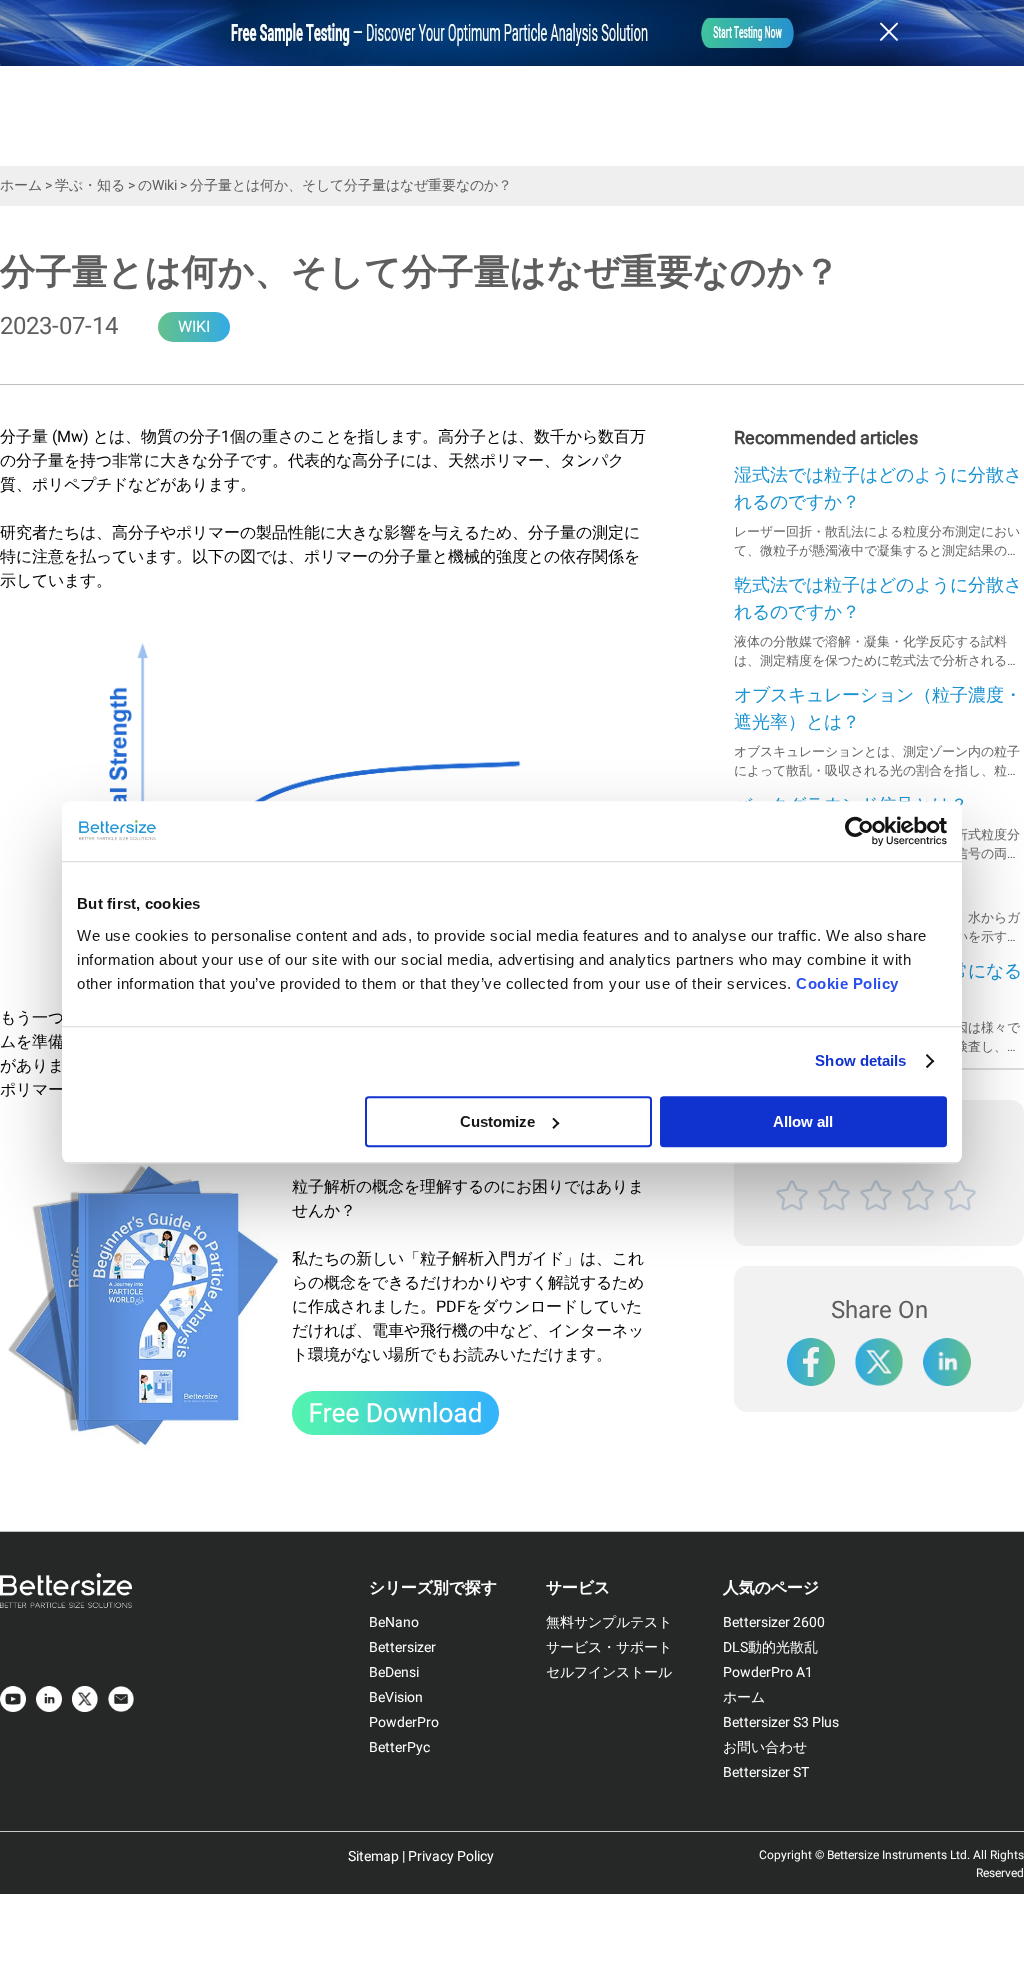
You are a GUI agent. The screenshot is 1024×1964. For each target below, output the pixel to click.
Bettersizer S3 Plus (781, 1722)
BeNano (394, 1622)
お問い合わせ (765, 1747)
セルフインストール (609, 1672)
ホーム (21, 185)
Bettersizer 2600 (774, 1622)
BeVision (396, 1697)
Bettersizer (402, 1647)
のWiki (157, 185)
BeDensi (394, 1672)
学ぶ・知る (90, 185)
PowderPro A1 (768, 1672)
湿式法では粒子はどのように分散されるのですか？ (878, 489)
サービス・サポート (609, 1647)
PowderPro (404, 1722)
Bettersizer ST (766, 1772)
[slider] (879, 1218)
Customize (497, 1121)
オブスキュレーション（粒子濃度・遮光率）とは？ (878, 709)
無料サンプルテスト (609, 1622)
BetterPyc (399, 1747)
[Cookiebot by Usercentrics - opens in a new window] (859, 831)
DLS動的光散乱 (770, 1647)
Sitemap (373, 1856)
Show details (860, 1060)
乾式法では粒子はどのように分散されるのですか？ (878, 599)
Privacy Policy (451, 1856)
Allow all (803, 1121)
